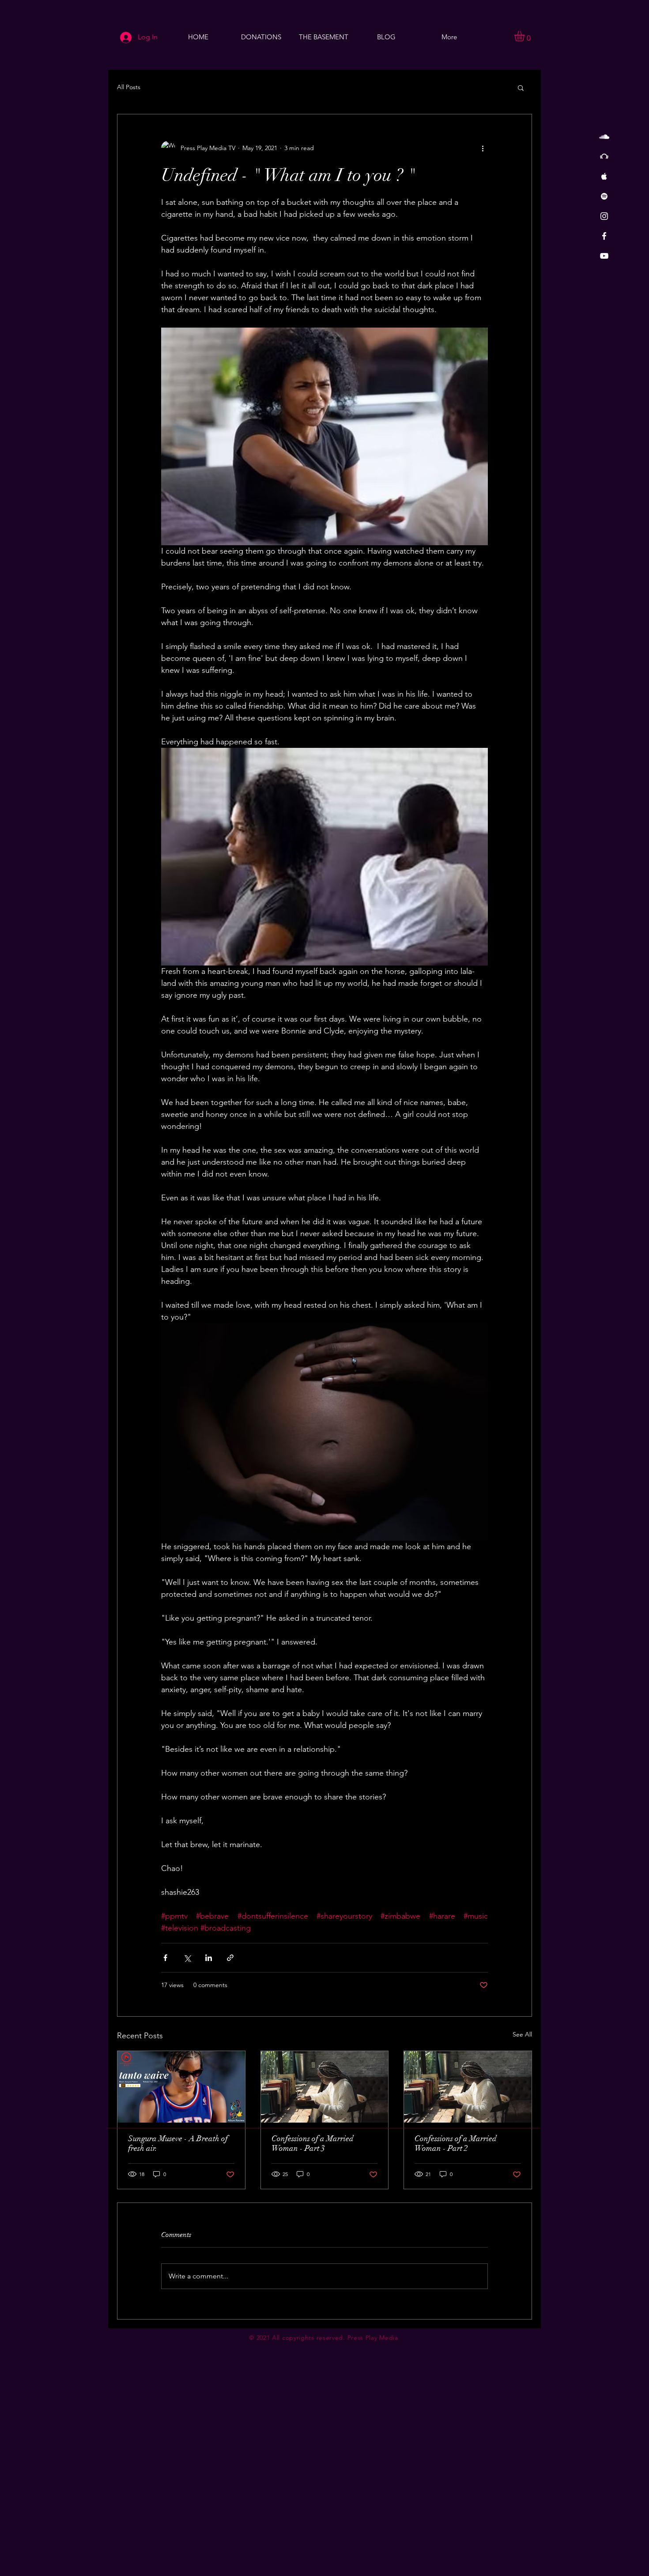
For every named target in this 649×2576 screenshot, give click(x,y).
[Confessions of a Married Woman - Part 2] (468, 2087)
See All (522, 2034)
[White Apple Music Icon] (604, 176)
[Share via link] (230, 1958)
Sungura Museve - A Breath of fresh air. (178, 2143)
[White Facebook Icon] (604, 236)
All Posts (129, 87)
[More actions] (483, 148)
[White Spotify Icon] (604, 196)
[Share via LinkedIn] (209, 1958)
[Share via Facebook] (165, 1958)
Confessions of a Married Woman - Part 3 (313, 2143)
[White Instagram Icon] (604, 216)
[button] (525, 36)
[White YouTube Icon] (604, 256)
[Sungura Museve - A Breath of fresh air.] (181, 2087)
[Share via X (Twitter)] (187, 1958)
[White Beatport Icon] (604, 157)
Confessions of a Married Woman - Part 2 (456, 2143)
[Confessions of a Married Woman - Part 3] (325, 2087)
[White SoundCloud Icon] (604, 137)
